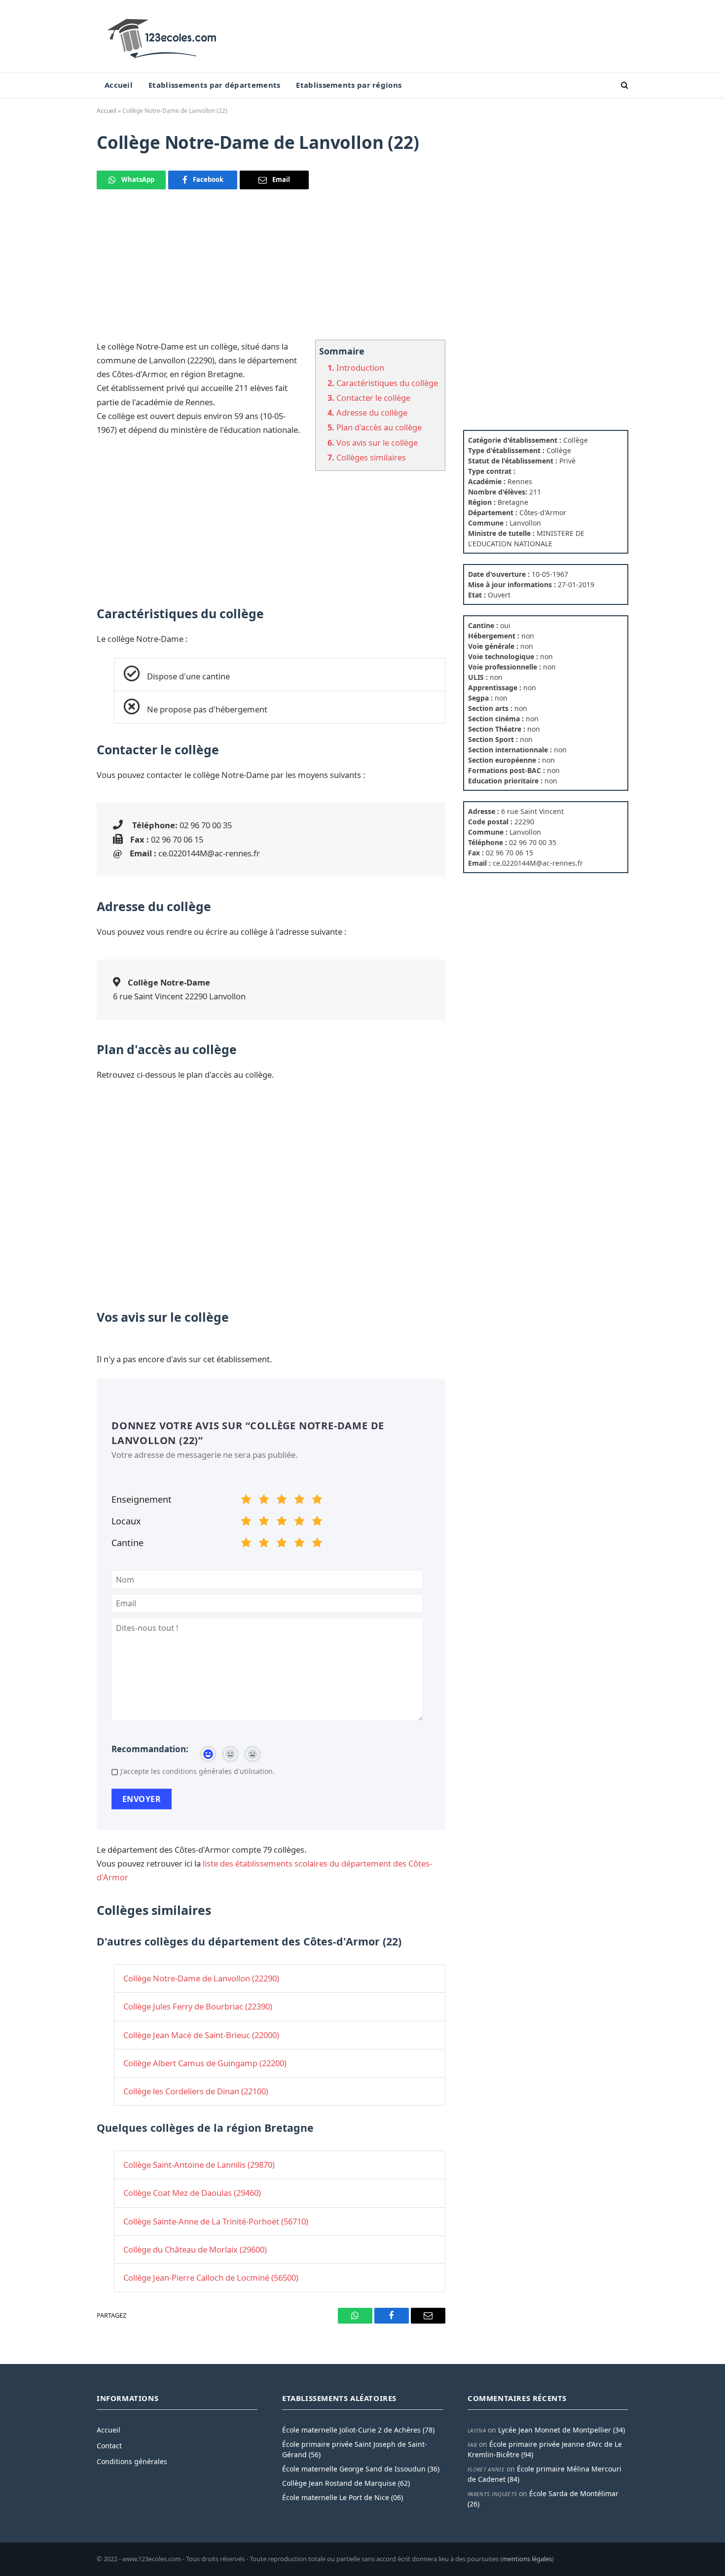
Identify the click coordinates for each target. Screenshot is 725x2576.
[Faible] (264, 1501)
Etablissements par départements (214, 85)
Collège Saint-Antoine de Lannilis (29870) (199, 2165)
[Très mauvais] (246, 1501)
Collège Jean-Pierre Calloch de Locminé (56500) (211, 2277)
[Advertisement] (271, 271)
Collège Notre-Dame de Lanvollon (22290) (201, 1978)
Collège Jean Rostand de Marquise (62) (346, 2483)
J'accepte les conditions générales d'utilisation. (198, 1771)
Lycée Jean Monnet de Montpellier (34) (562, 2430)
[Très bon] (299, 1501)
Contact (109, 2446)
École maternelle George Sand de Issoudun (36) (361, 2469)
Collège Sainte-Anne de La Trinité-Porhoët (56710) (216, 2221)
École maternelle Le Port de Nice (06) (343, 2497)
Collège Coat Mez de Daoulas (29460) (192, 2193)
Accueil (119, 85)
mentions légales (527, 2559)
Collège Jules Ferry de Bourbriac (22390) (198, 2006)
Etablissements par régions (349, 85)
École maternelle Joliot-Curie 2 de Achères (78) (358, 2430)
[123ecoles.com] (164, 36)
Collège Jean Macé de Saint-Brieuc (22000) (201, 2035)
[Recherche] (624, 85)
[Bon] (282, 1501)
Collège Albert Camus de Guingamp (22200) (205, 2063)
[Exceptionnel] (317, 1501)
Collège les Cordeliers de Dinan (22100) (196, 2091)
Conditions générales (132, 2461)
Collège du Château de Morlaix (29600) (195, 2249)
